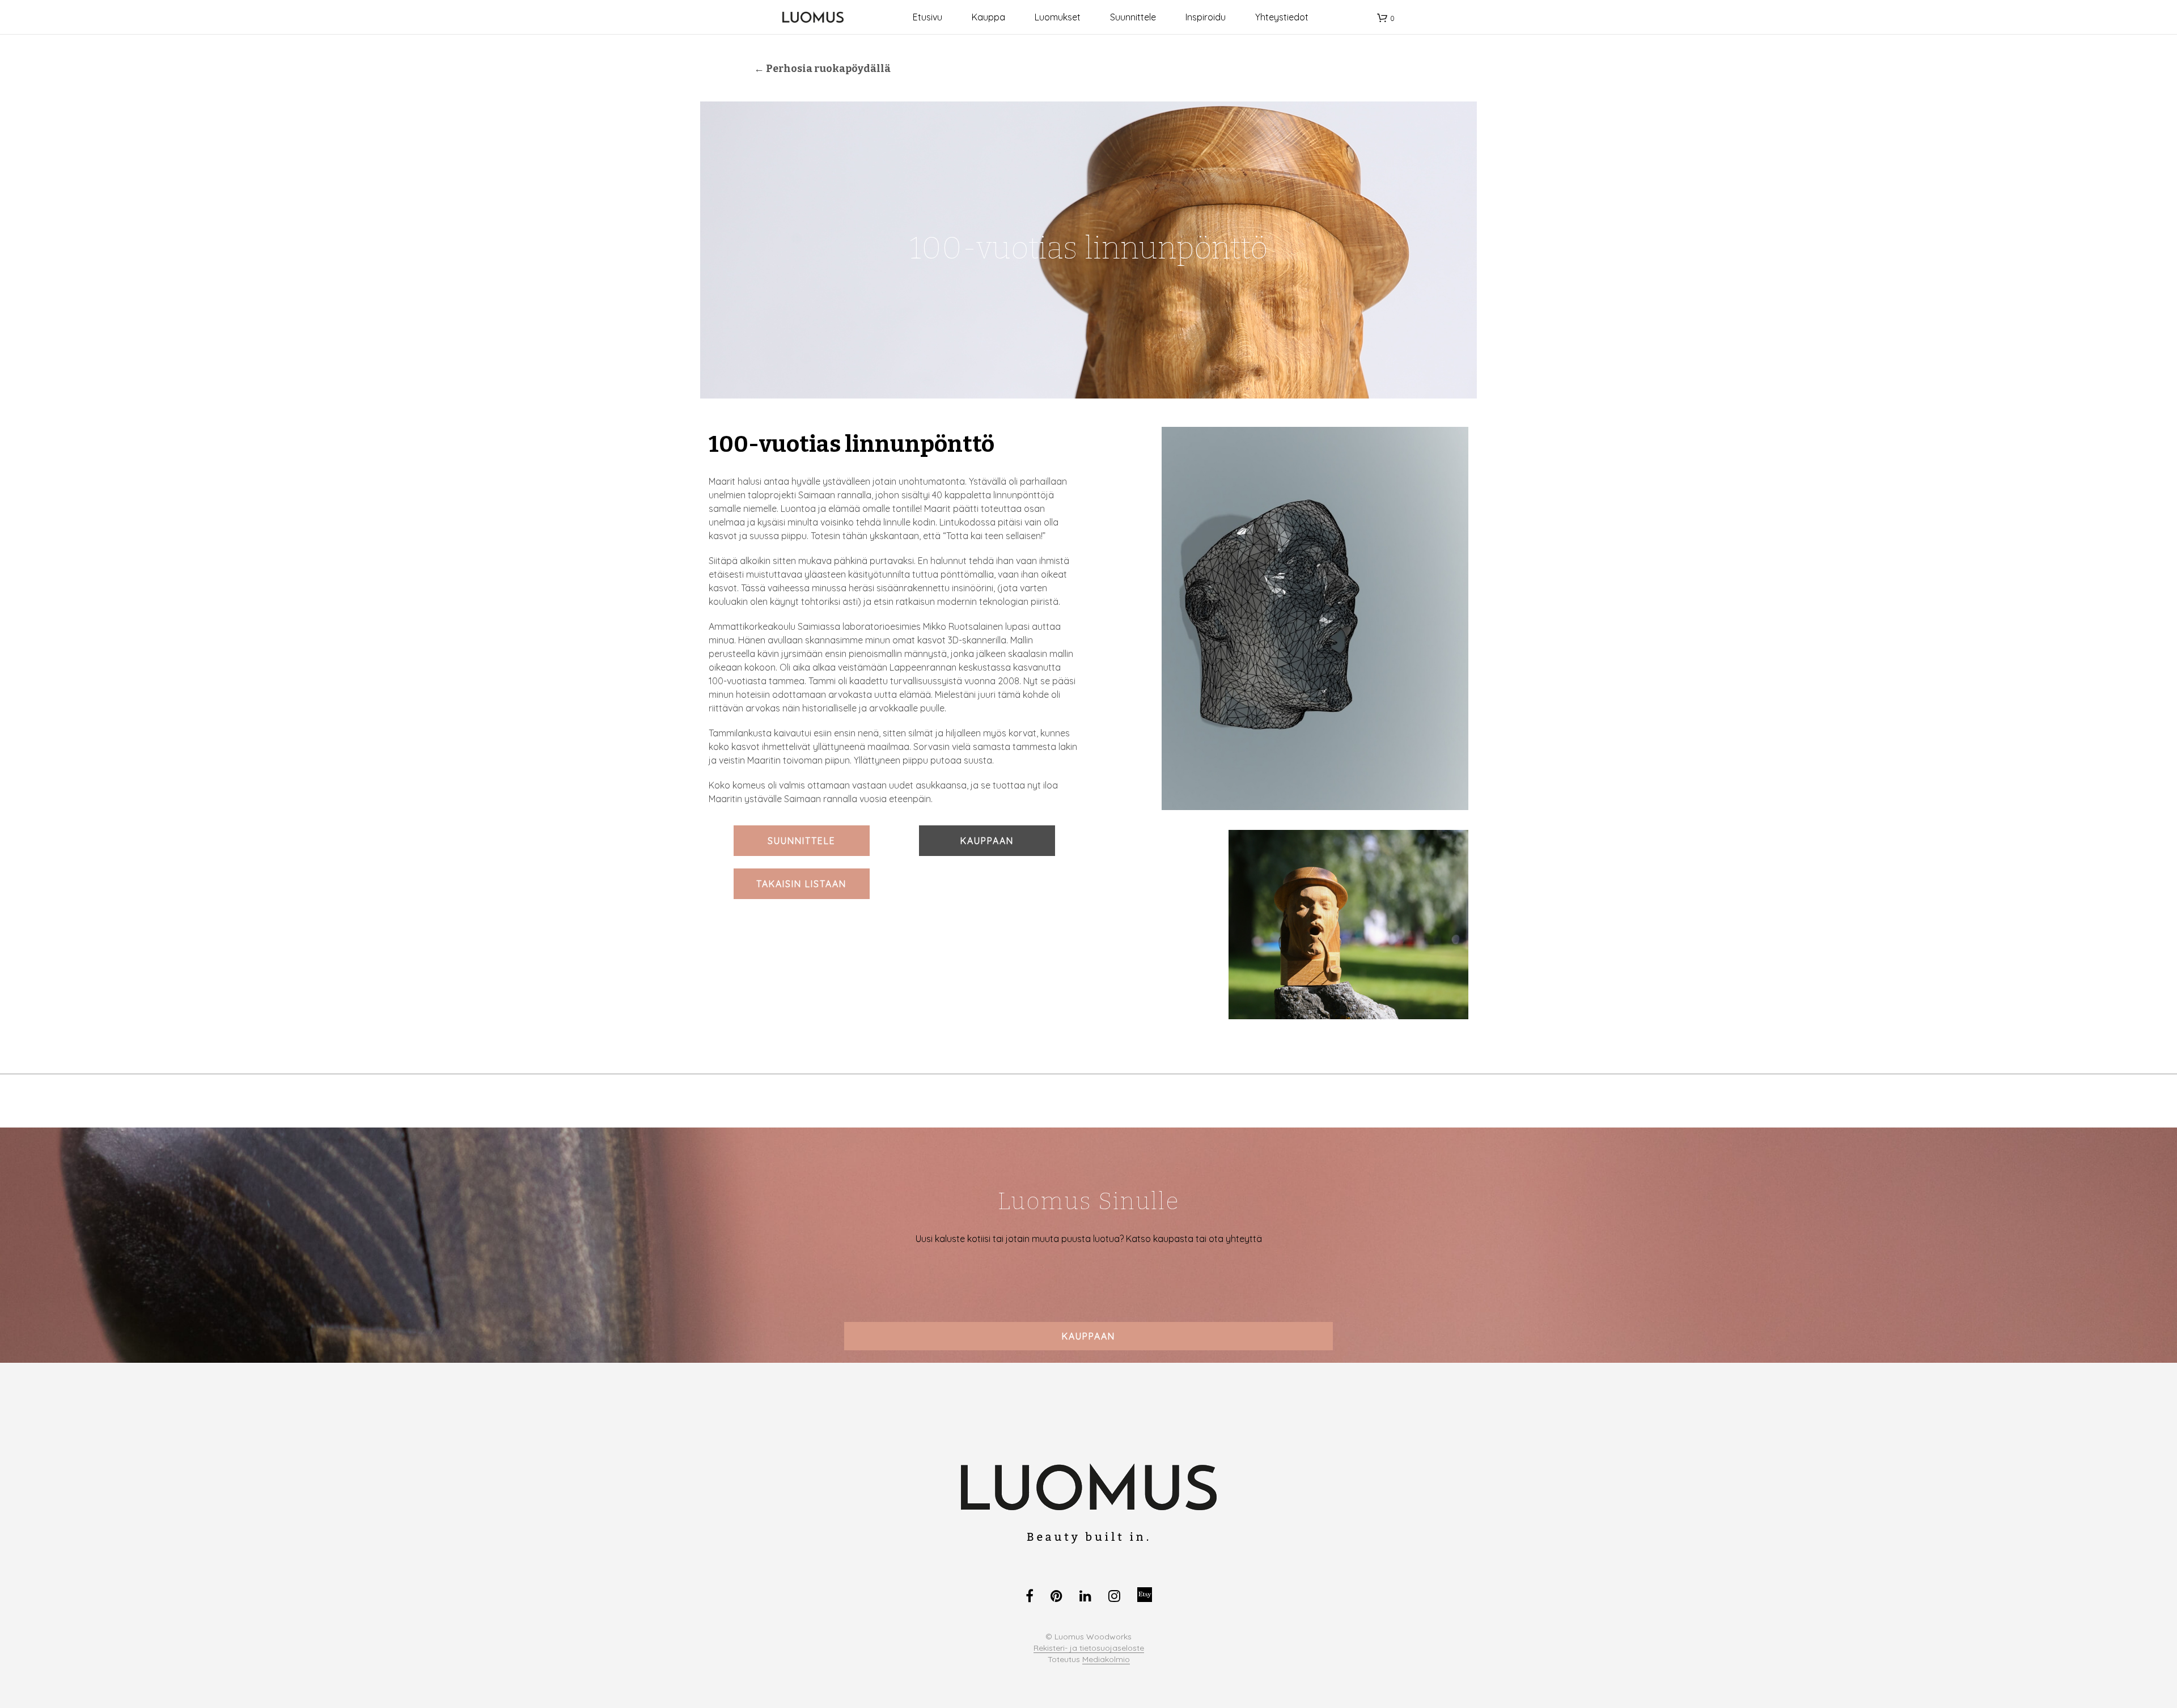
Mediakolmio (1106, 1660)
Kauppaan (987, 841)
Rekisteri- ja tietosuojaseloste (1089, 1648)
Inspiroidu (1206, 17)
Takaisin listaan (801, 884)
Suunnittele (1133, 17)
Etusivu (927, 17)
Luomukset (1058, 17)
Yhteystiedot (1282, 17)
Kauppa (988, 17)
